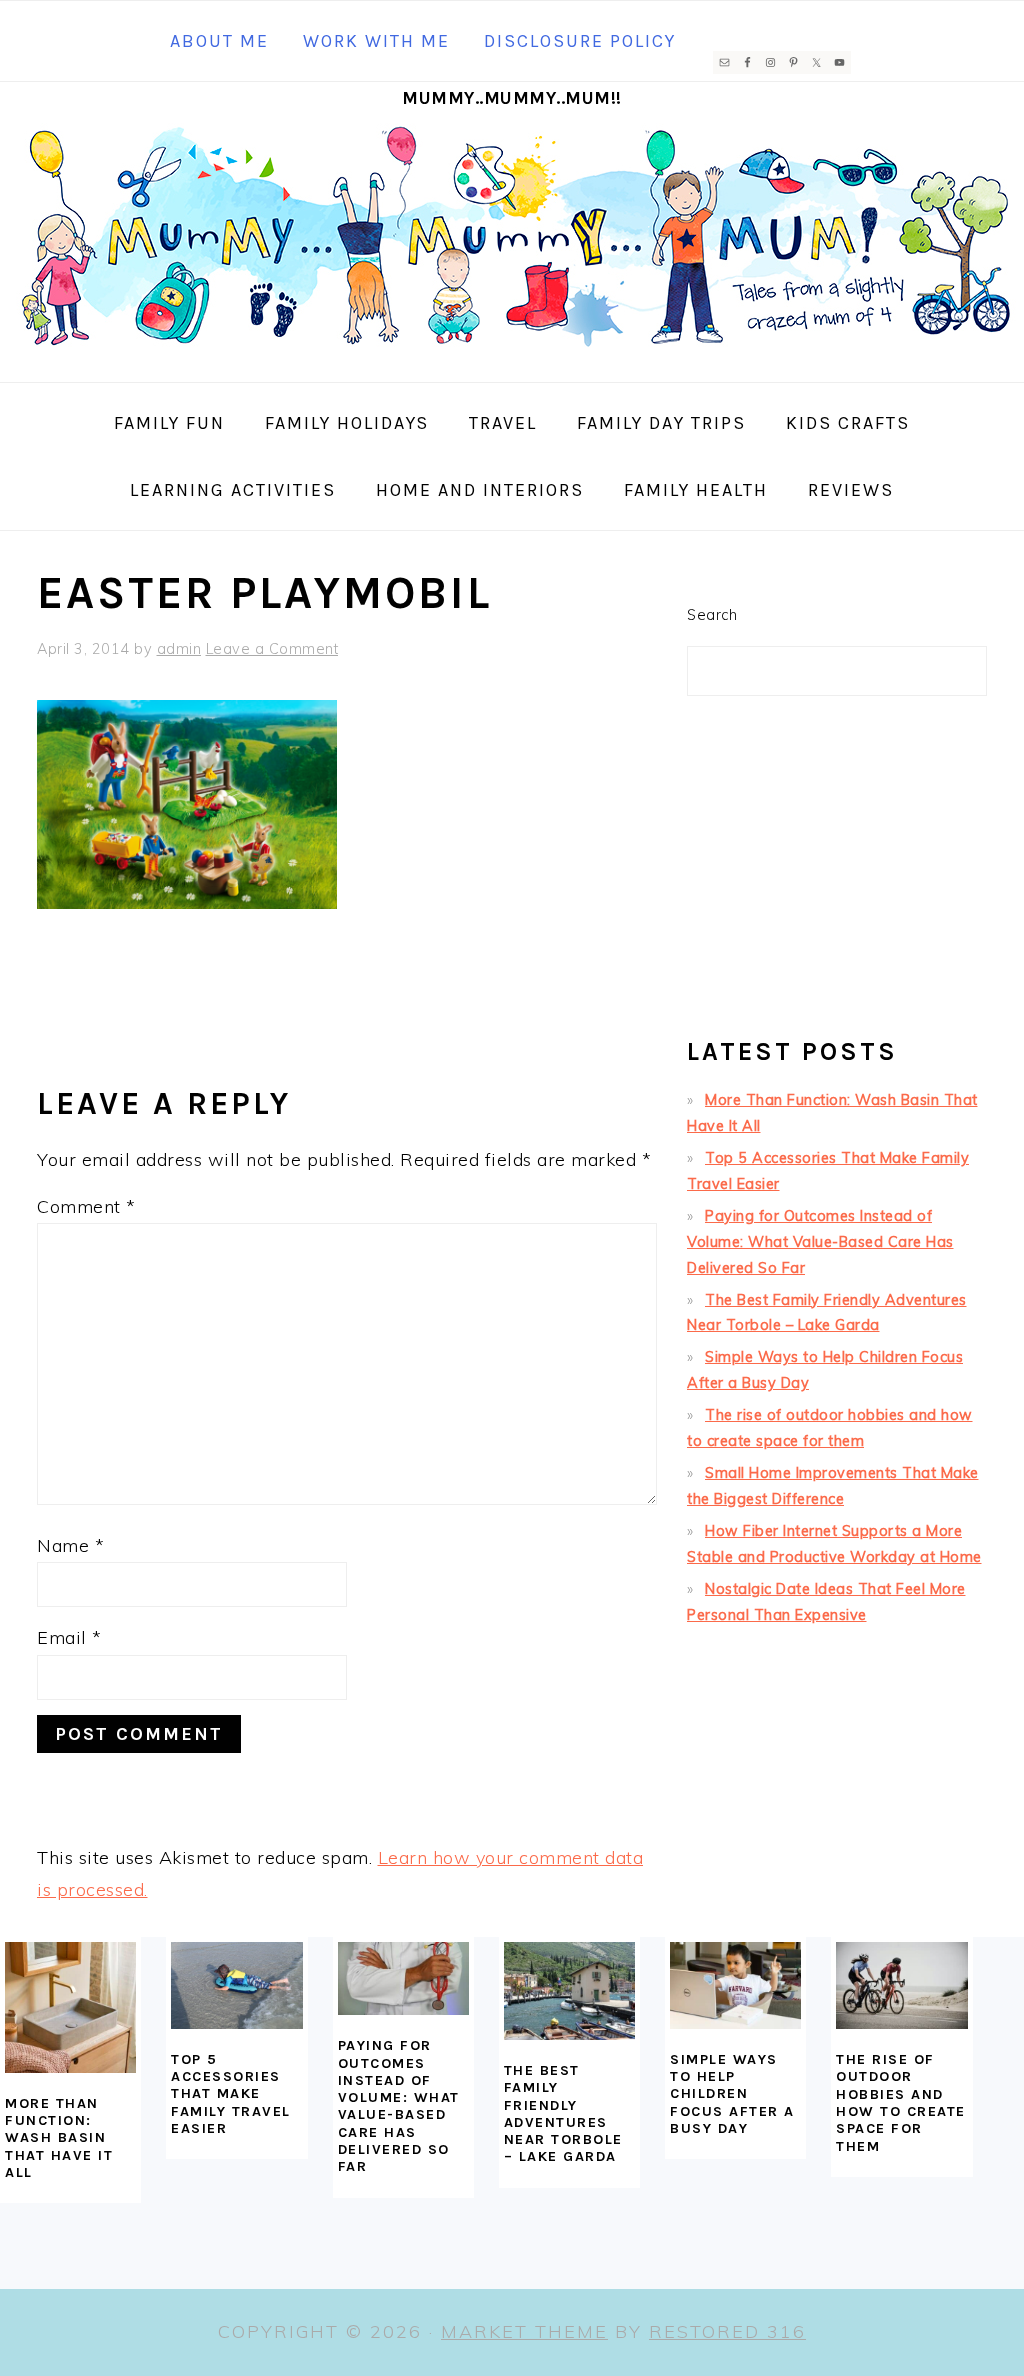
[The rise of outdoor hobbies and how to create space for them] (901, 1986)
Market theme (524, 2331)
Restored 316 (727, 2331)
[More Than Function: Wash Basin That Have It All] (70, 2007)
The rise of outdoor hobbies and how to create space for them (901, 2102)
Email (69, 1637)
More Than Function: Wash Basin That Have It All (59, 2138)
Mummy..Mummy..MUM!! (512, 98)
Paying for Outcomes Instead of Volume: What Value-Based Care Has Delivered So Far (820, 1242)
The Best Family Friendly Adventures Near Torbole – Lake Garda (563, 2113)
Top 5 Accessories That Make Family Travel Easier (231, 2094)
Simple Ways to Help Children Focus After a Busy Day (732, 2094)
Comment (86, 1206)
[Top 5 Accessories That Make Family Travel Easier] (236, 1985)
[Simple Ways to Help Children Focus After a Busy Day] (735, 1985)
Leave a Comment (272, 649)
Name (70, 1545)
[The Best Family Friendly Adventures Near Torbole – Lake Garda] (569, 1991)
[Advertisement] (837, 875)
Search (712, 615)
